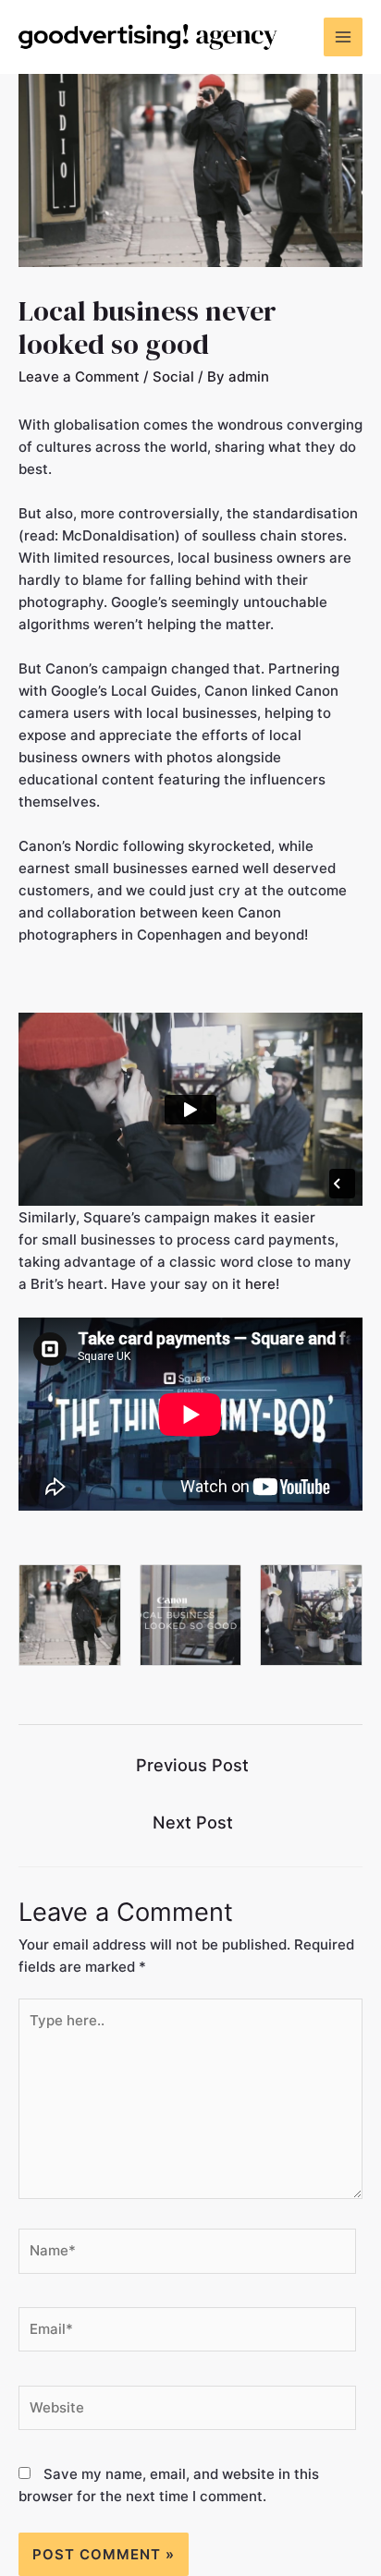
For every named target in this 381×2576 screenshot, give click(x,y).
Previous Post (192, 1765)
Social (173, 377)
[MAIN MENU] (344, 37)
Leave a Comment (79, 377)
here (260, 1284)
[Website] (187, 2411)
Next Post (193, 1822)
